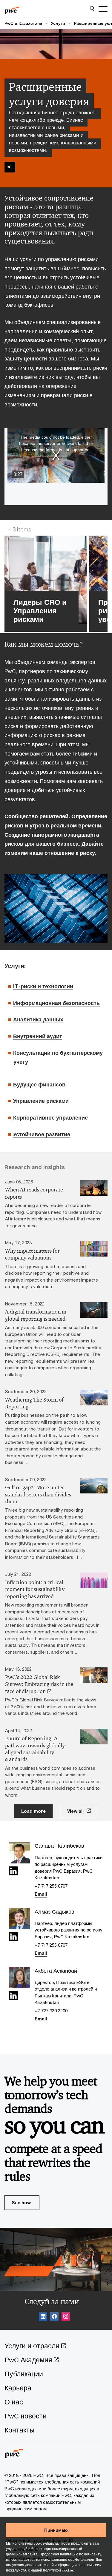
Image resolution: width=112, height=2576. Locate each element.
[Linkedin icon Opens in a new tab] (13, 1872)
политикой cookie (58, 2570)
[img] (10, 167)
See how (21, 2202)
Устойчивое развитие (42, 1134)
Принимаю (56, 2530)
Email (41, 1894)
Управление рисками (41, 1101)
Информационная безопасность (56, 1003)
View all (75, 1811)
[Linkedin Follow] (43, 2317)
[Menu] (103, 9)
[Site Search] (92, 9)
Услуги (58, 23)
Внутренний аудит (38, 1036)
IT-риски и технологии (43, 986)
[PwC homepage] (12, 9)
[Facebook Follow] (54, 2317)
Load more (33, 1811)
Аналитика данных (38, 1019)
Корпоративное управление (50, 1117)
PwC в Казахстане (23, 23)
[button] (56, 455)
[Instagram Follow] (66, 2317)
